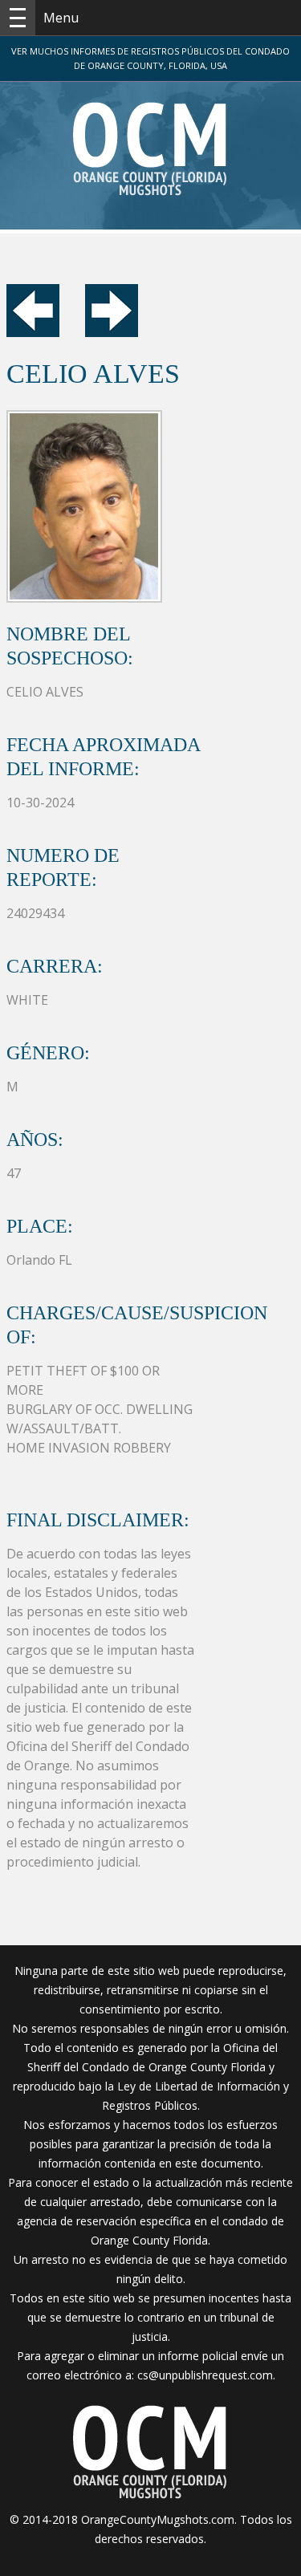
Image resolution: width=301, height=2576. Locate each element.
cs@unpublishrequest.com (205, 2375)
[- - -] (18, 18)
